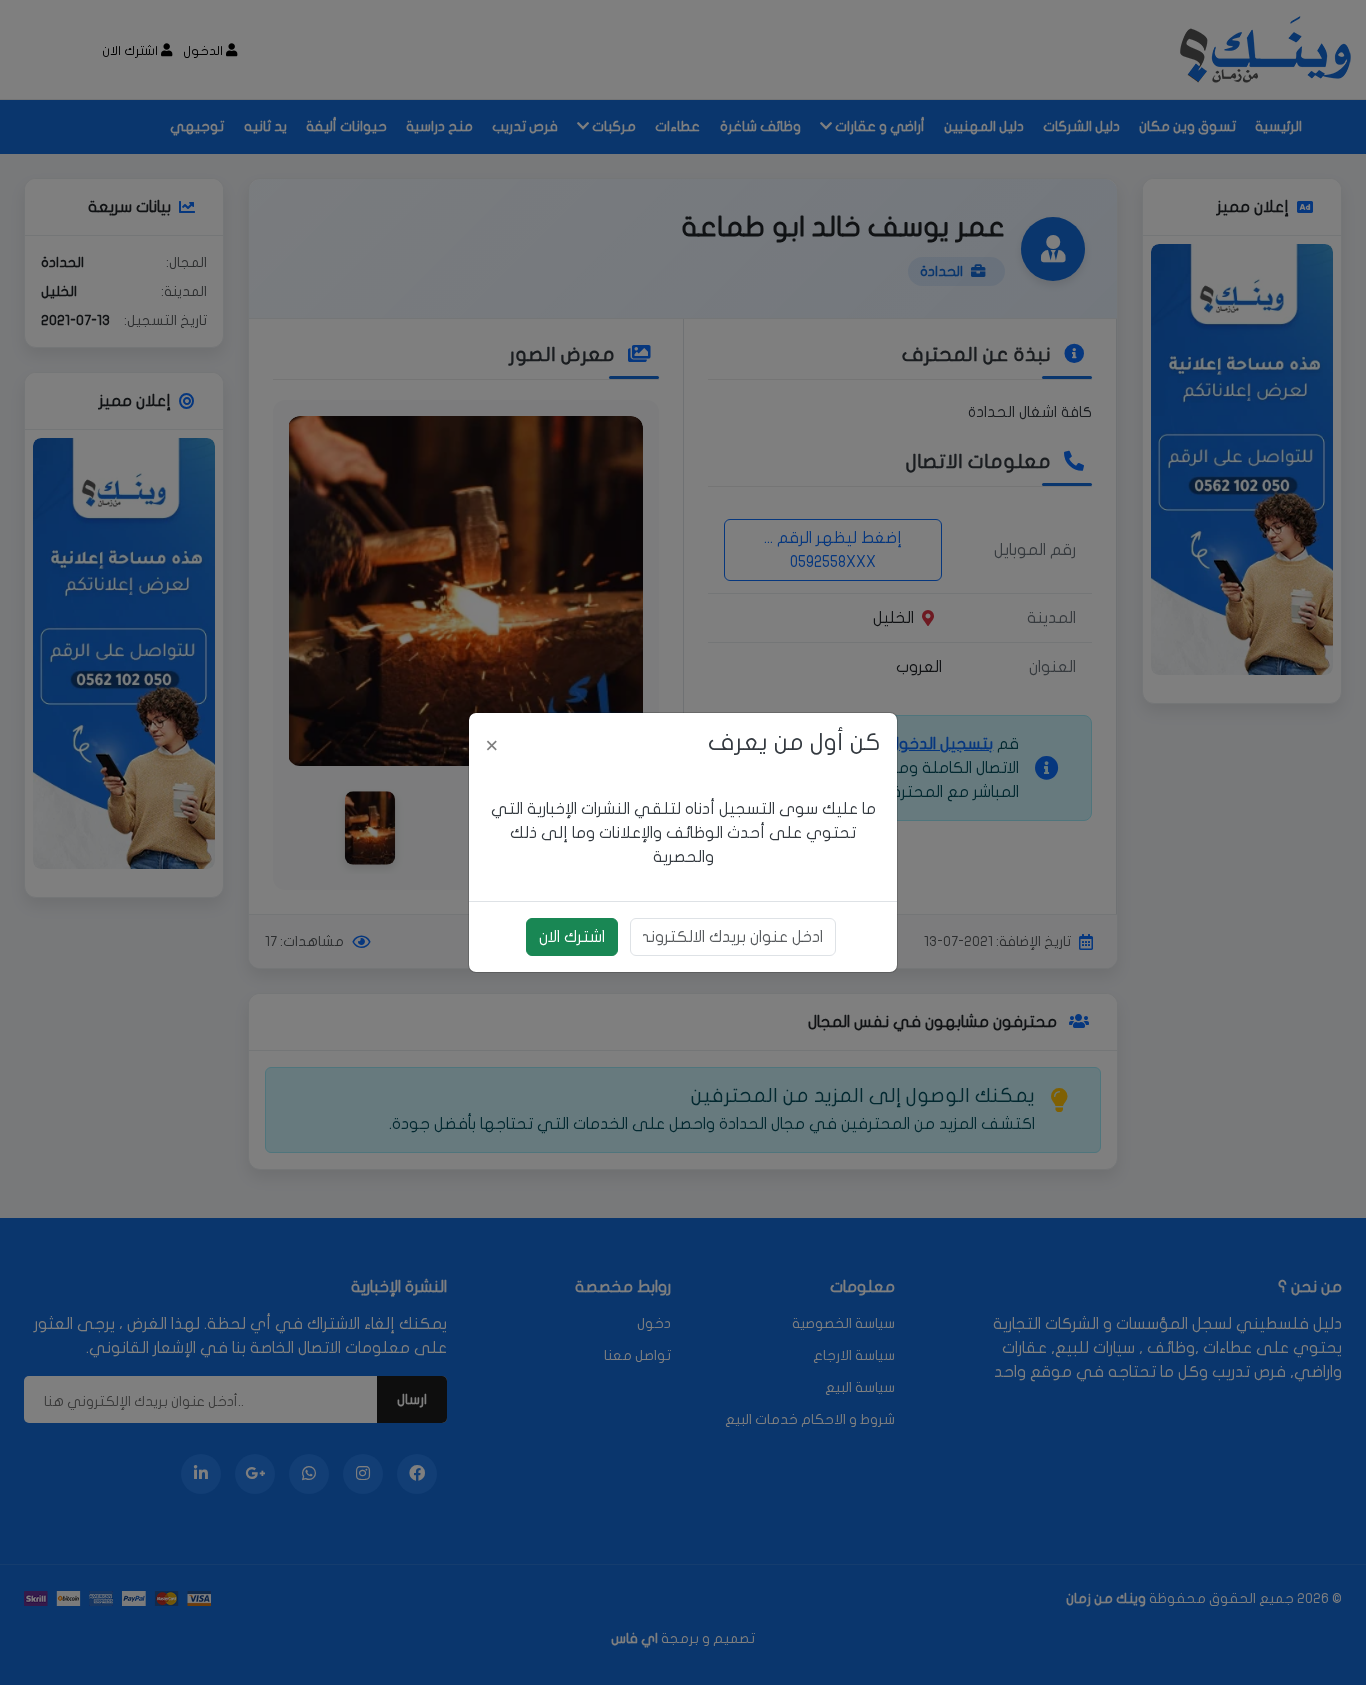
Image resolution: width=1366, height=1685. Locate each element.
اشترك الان (572, 937)
